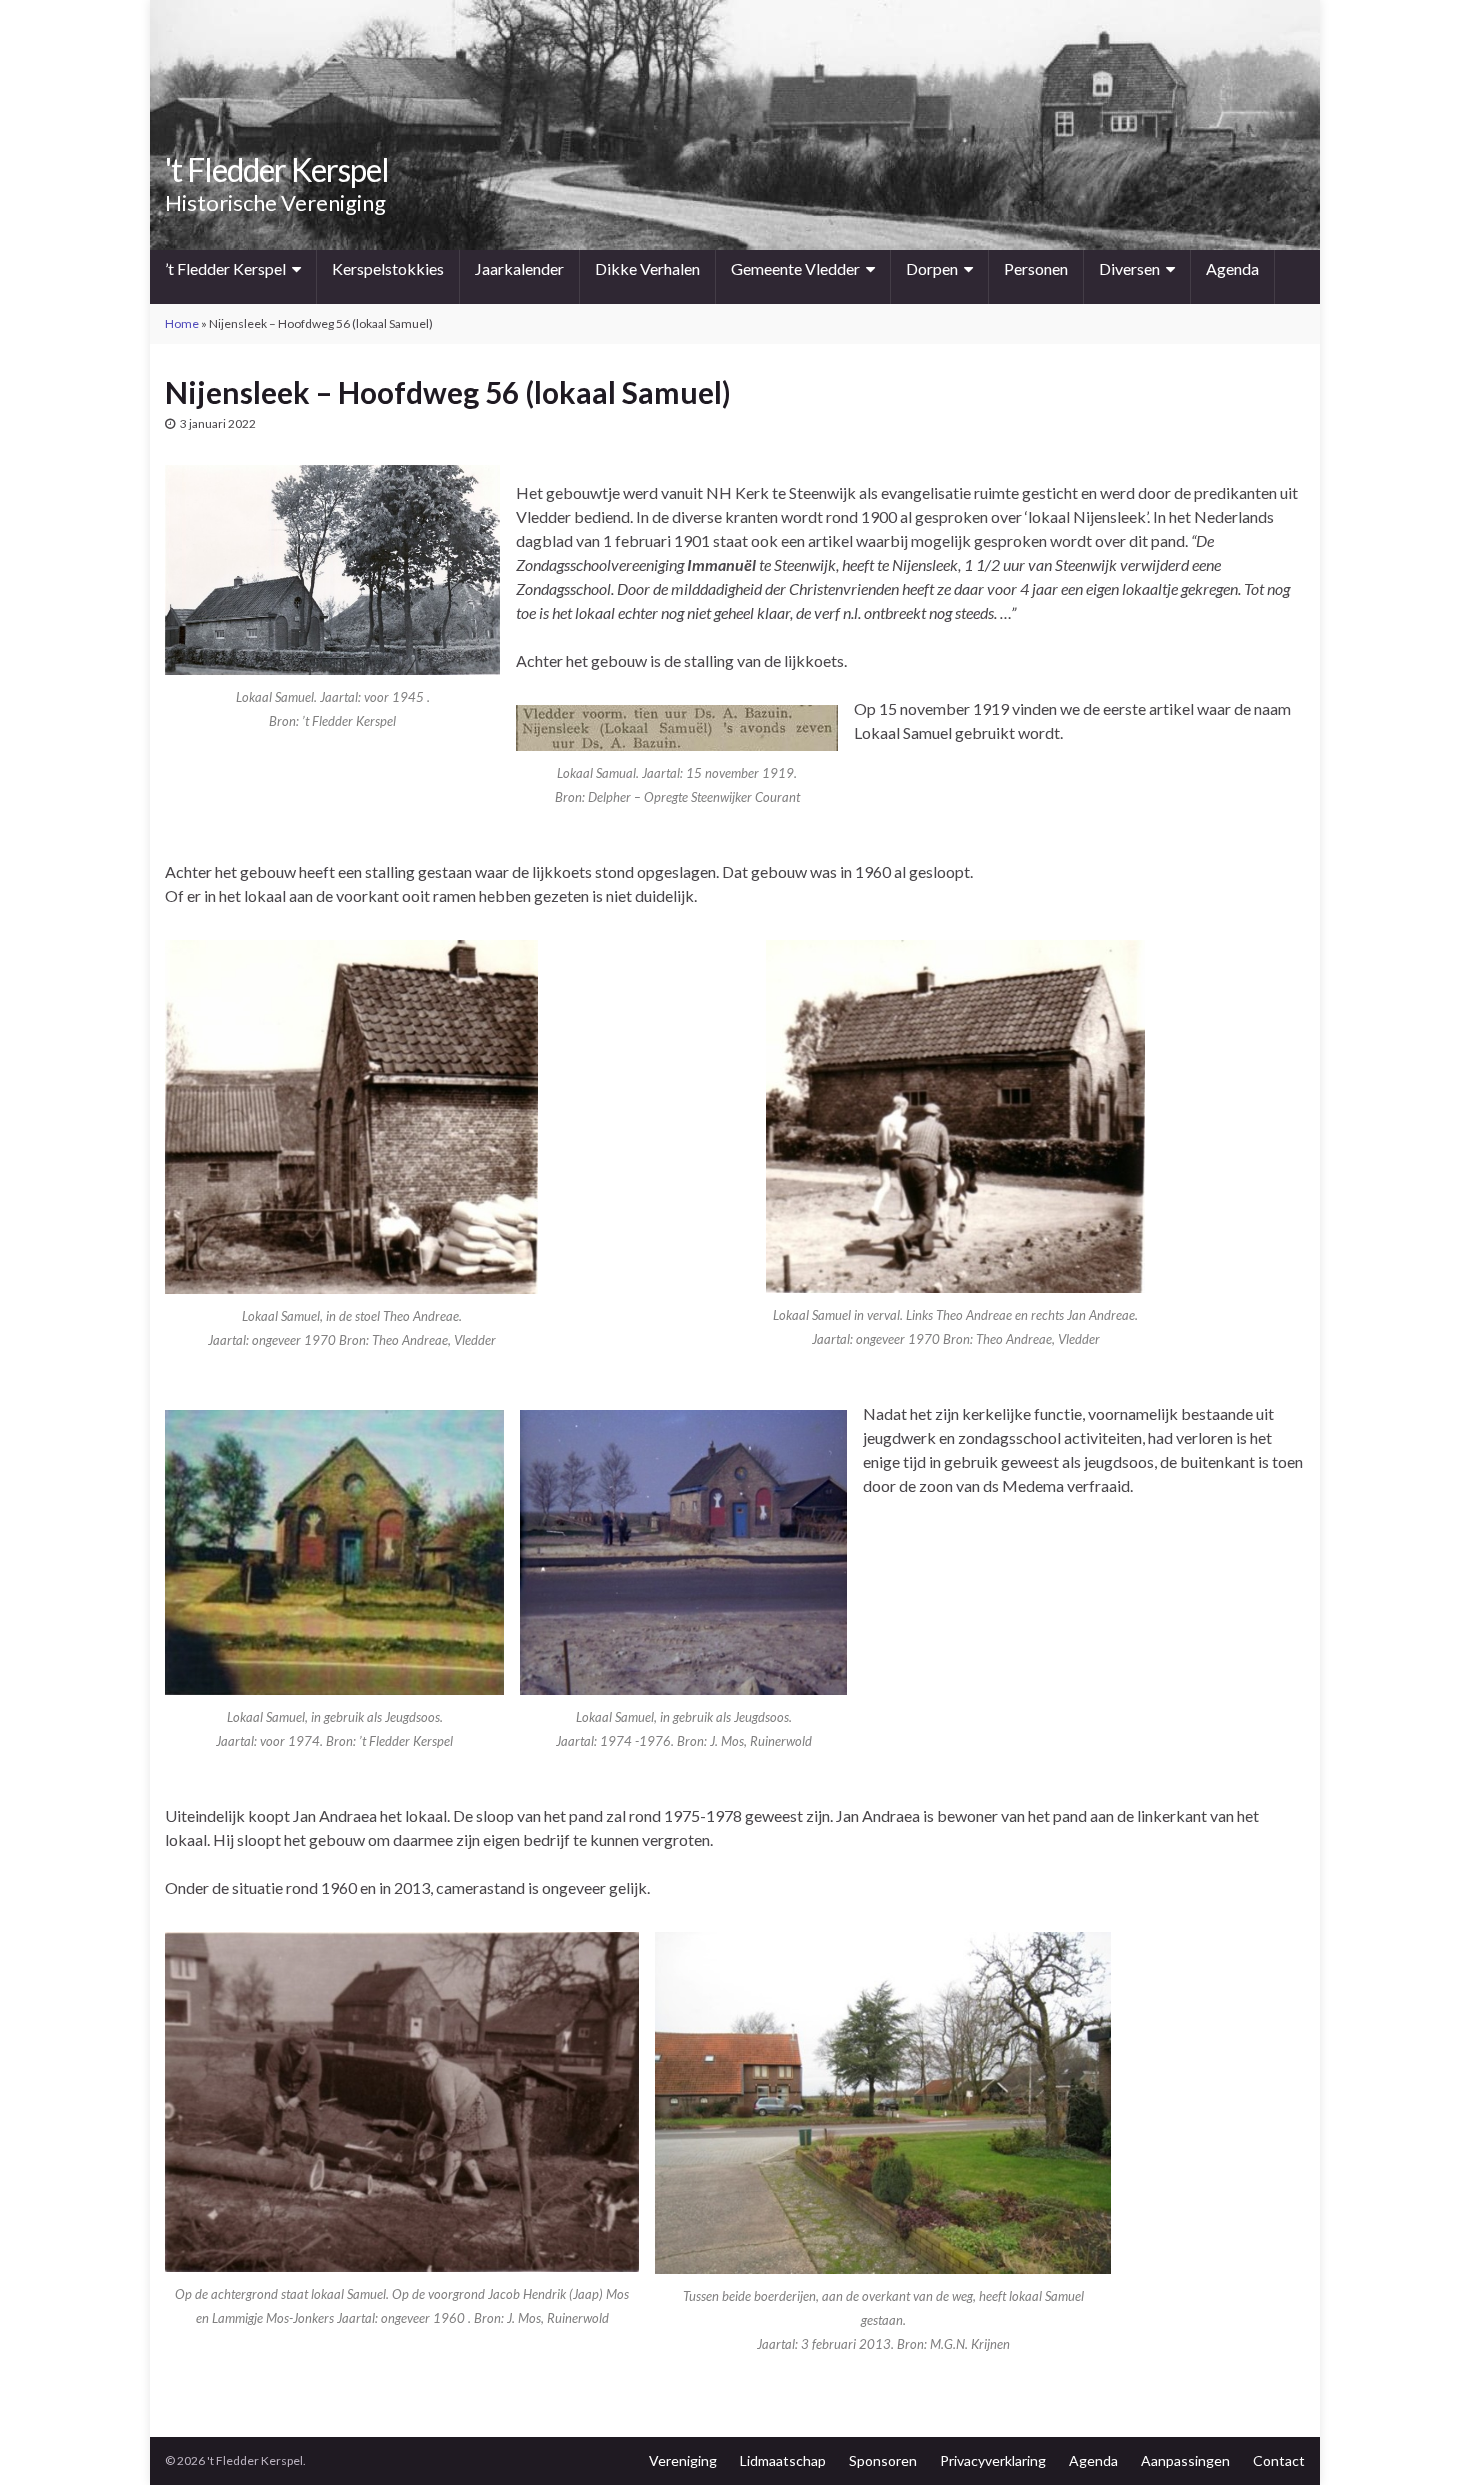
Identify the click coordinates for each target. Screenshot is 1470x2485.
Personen (1036, 268)
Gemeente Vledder (795, 268)
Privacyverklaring (993, 2460)
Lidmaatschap (783, 2460)
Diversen (1129, 268)
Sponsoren (883, 2460)
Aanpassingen (1185, 2460)
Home (182, 323)
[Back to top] (1425, 2440)
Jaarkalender (519, 268)
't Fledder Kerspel (277, 169)
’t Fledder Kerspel (225, 268)
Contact (1279, 2460)
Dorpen (932, 268)
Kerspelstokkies (388, 268)
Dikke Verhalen (647, 268)
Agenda (1232, 268)
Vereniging (683, 2460)
